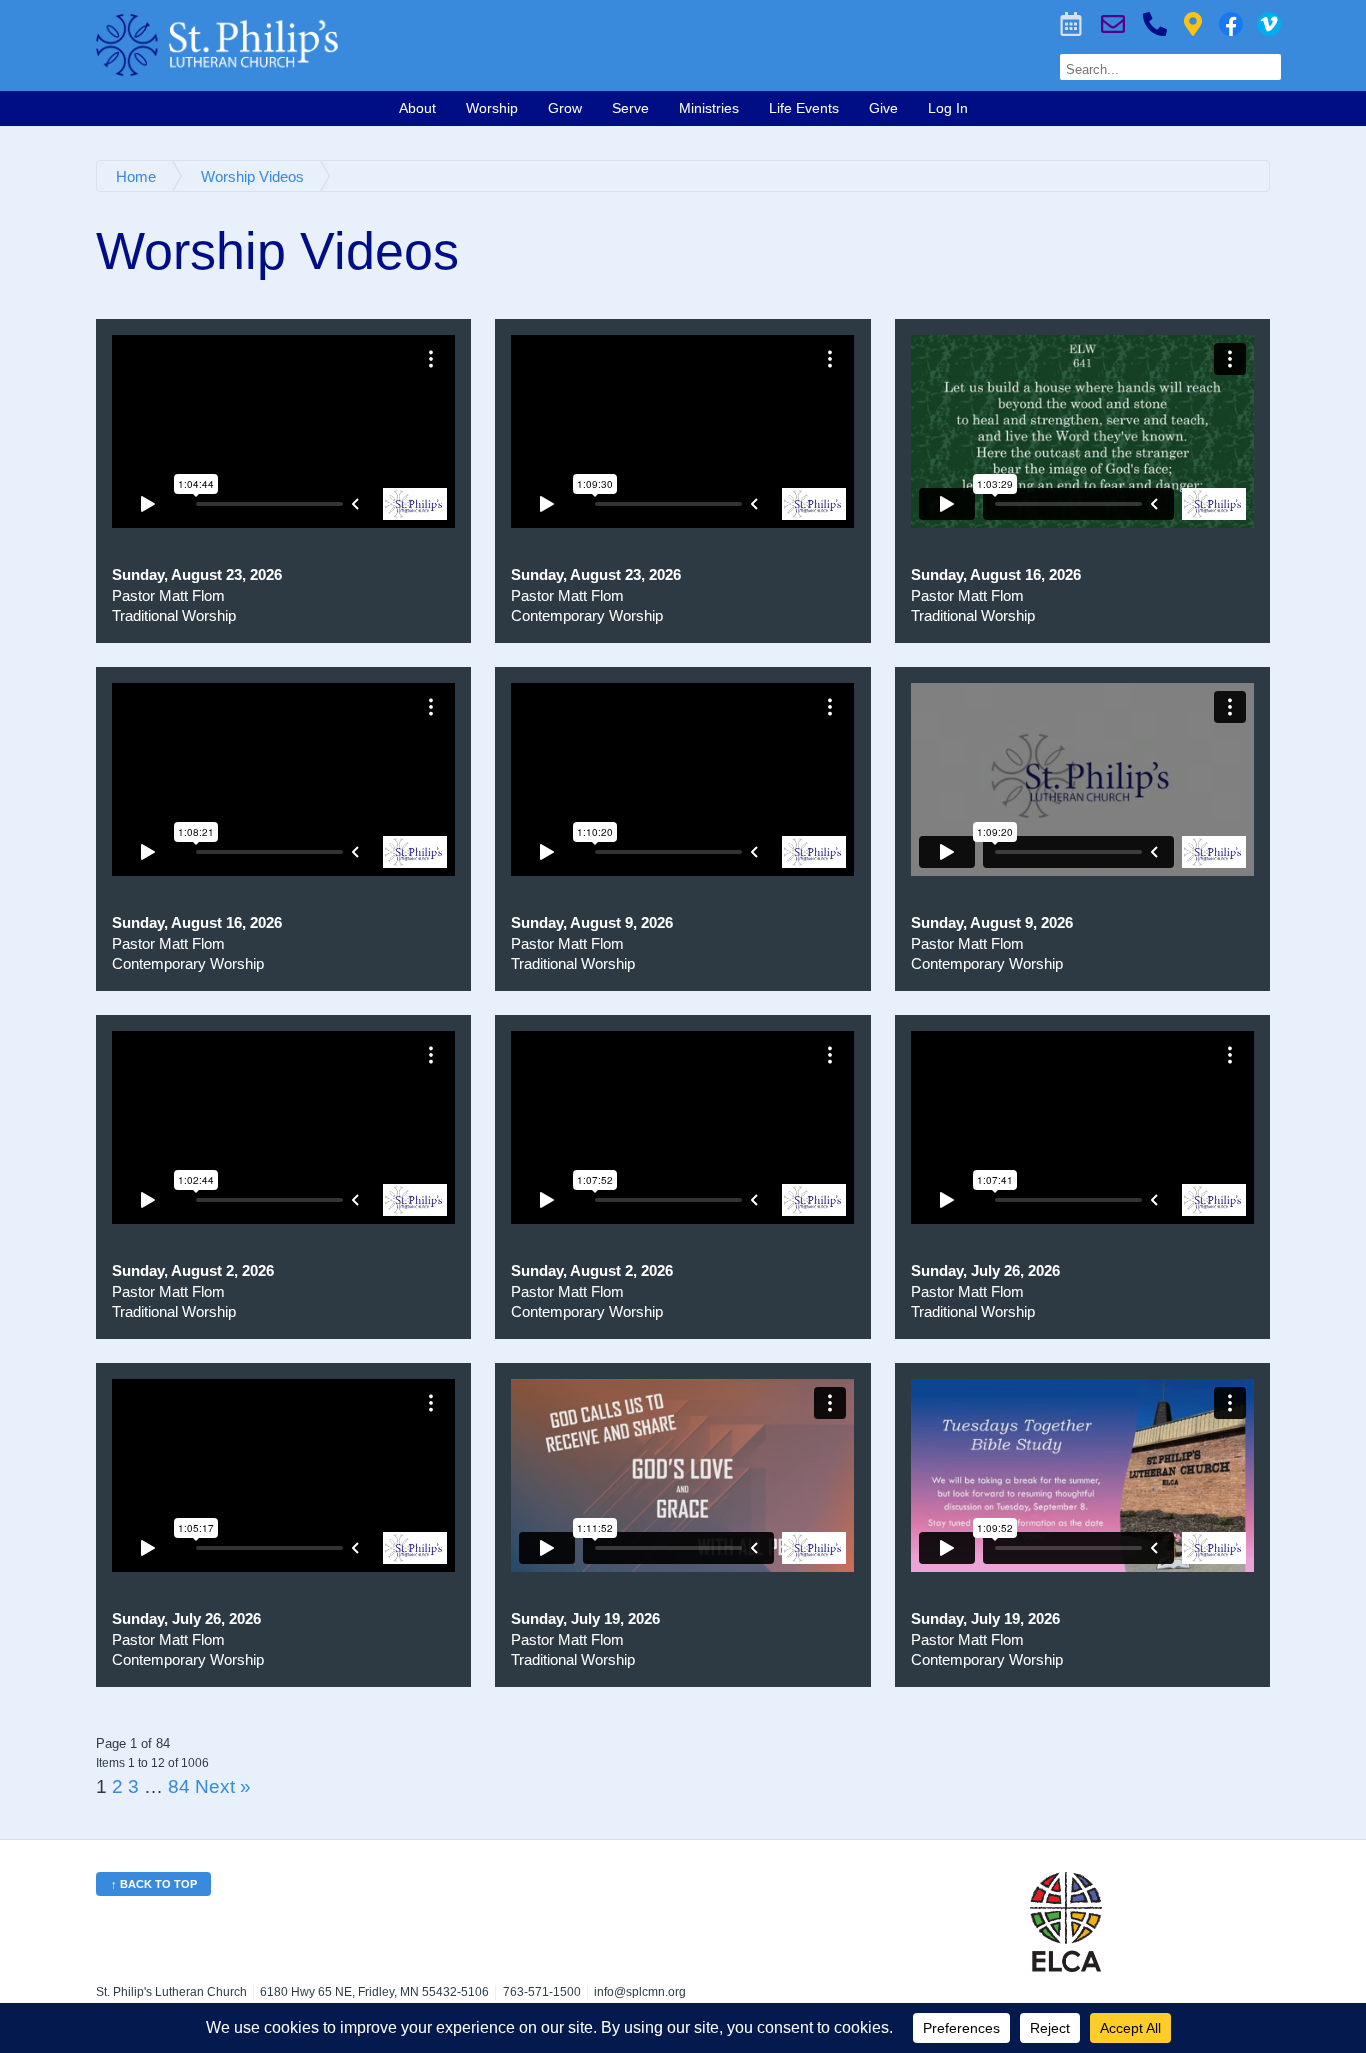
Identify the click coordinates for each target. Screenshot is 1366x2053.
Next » (223, 1786)
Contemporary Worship (587, 615)
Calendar (1071, 24)
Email (1113, 24)
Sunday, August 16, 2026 (996, 574)
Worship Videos (1269, 24)
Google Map (1193, 24)
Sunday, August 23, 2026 (197, 574)
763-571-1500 (1155, 24)
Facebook (1231, 24)
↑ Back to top (154, 1884)
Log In (948, 108)
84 (179, 1786)
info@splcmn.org (640, 1992)
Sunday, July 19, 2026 (585, 1618)
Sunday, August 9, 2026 (592, 922)
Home (136, 176)
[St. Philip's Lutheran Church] (437, 45)
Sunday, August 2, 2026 (193, 1270)
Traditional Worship (174, 615)
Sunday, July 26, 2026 (985, 1270)
